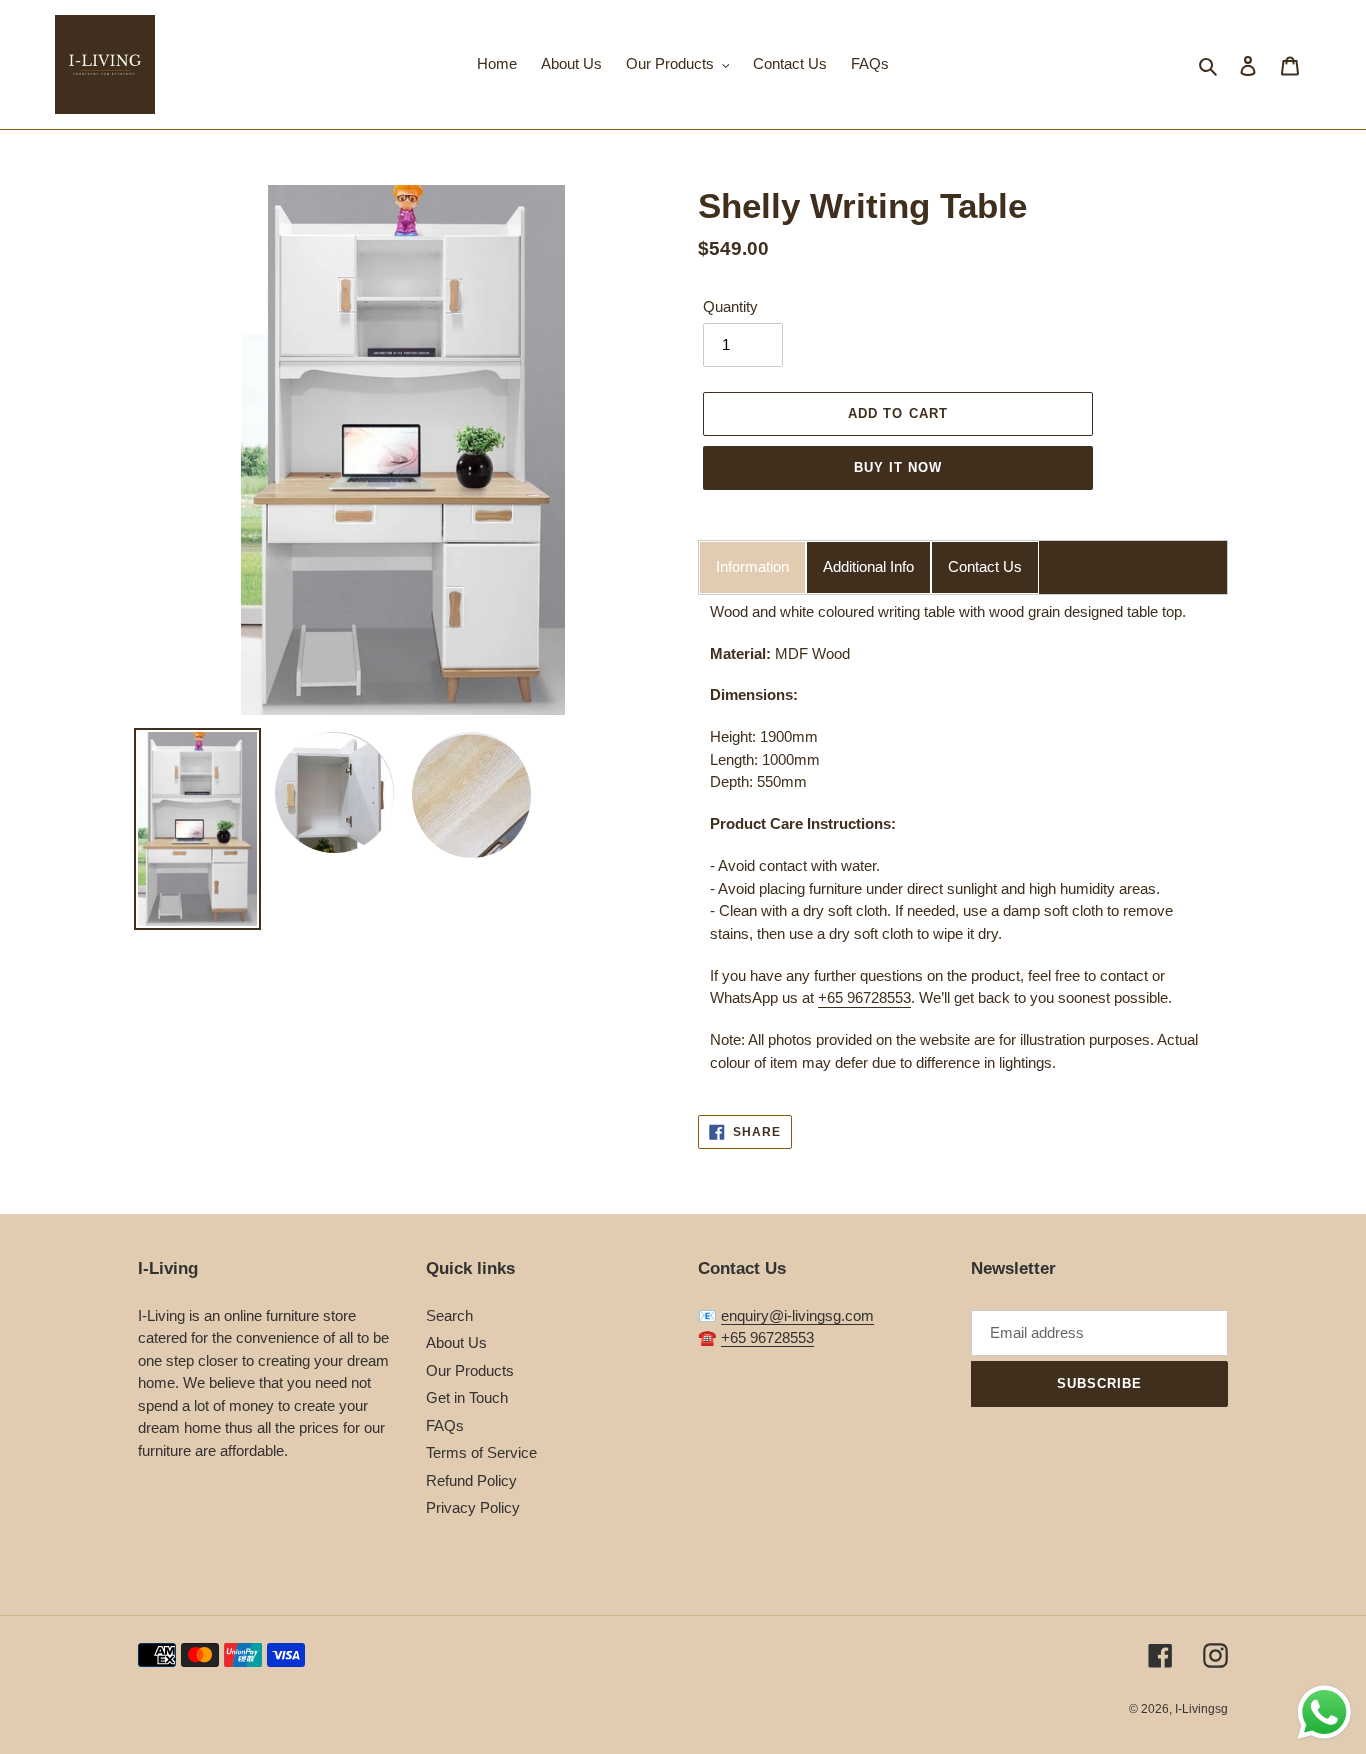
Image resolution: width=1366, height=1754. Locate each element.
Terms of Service (481, 1452)
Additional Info (868, 566)
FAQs (445, 1425)
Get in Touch (467, 1397)
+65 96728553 (864, 997)
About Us (456, 1342)
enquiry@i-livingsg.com (797, 1315)
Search (449, 1315)
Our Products (470, 1370)
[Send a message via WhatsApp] (1324, 1712)
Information (752, 566)
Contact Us (985, 566)
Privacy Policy (473, 1507)
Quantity (730, 306)
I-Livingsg (1201, 1709)
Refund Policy (471, 1480)
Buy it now (898, 467)
